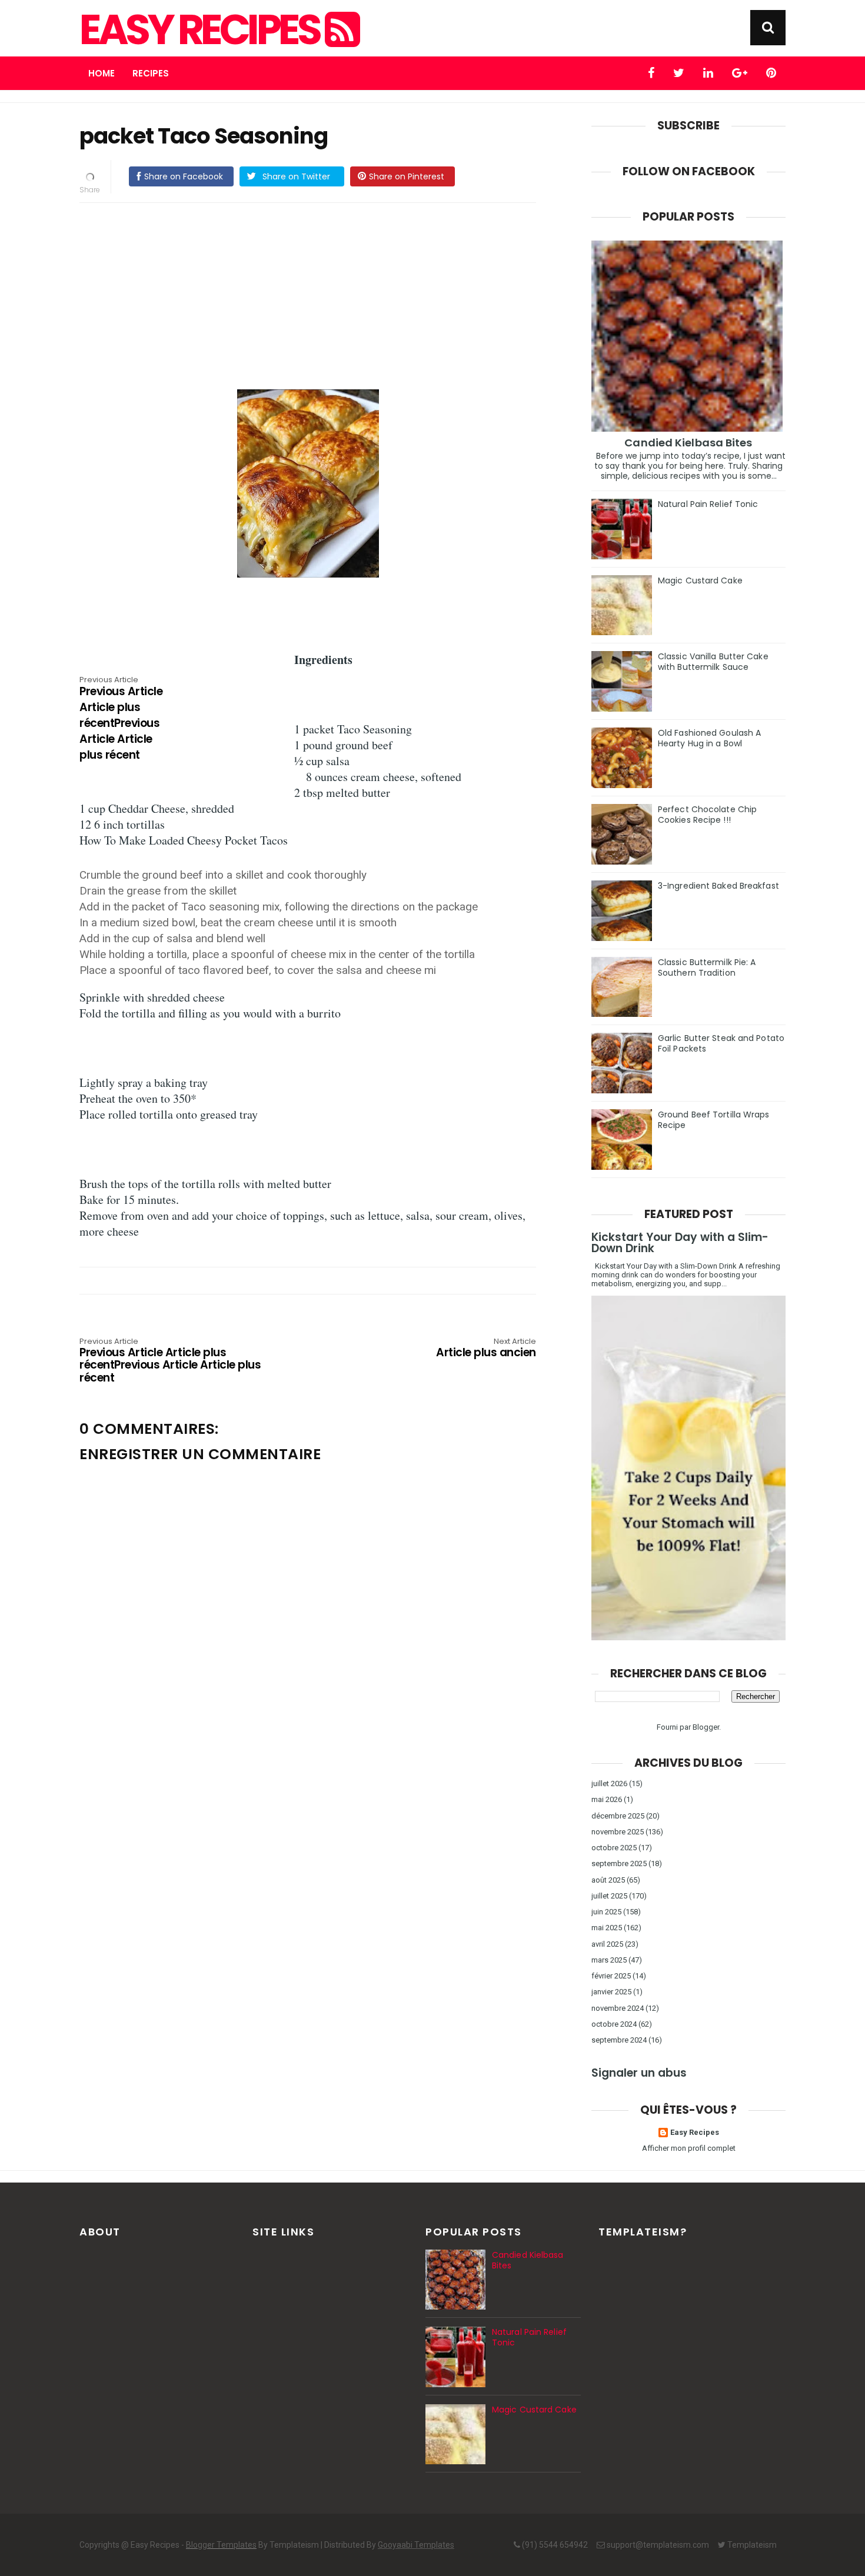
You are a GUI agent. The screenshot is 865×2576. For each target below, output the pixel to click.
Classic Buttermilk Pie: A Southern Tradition (707, 967)
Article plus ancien (486, 1349)
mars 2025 (609, 1960)
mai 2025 (607, 1928)
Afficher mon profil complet (689, 2148)
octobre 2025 (614, 1848)
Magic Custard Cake (700, 580)
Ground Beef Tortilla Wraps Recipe (714, 1120)
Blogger (706, 1727)
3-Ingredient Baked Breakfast (718, 886)
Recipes (151, 73)
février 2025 (611, 1976)
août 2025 (608, 1880)
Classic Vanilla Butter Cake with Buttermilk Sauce (713, 662)
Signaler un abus (639, 2073)
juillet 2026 (609, 1783)
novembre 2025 (618, 1832)
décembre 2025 (618, 1816)
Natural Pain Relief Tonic (708, 504)
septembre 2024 (619, 2040)
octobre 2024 (614, 2024)
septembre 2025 (619, 1863)
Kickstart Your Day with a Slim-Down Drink (680, 1243)
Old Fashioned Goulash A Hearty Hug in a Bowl (709, 738)
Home (102, 73)
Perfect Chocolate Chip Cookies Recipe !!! (707, 815)
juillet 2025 (609, 1896)
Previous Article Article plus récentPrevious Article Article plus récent (121, 719)
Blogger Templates (221, 2545)
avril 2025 (607, 1944)
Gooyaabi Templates (416, 2545)
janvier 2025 (611, 1992)
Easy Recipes (202, 30)
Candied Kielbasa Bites (688, 443)
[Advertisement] (320, 294)
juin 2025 (606, 1912)
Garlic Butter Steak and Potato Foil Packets (721, 1043)
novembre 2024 (618, 2008)
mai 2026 (607, 1799)
